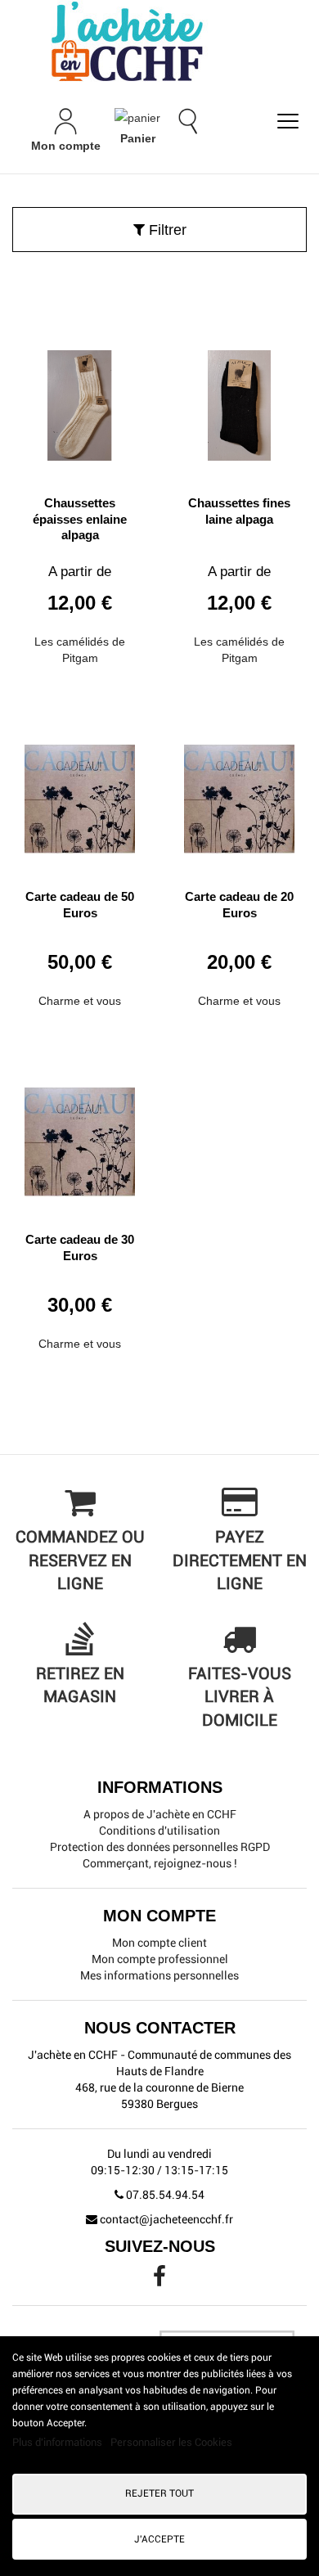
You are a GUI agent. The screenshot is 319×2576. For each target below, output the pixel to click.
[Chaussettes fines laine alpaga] (239, 399)
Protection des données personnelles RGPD (160, 1847)
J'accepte (159, 2539)
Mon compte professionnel (160, 1959)
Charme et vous (80, 1001)
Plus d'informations (58, 2442)
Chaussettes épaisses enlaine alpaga (80, 519)
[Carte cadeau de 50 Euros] (80, 793)
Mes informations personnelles (159, 1975)
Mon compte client (159, 1943)
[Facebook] (159, 2281)
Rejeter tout (159, 2493)
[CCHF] (159, 41)
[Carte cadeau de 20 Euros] (239, 793)
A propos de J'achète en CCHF (160, 1814)
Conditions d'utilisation (159, 1831)
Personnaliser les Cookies (171, 2442)
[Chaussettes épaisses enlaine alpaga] (80, 399)
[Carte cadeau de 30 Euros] (80, 1136)
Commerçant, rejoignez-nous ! (160, 1863)
